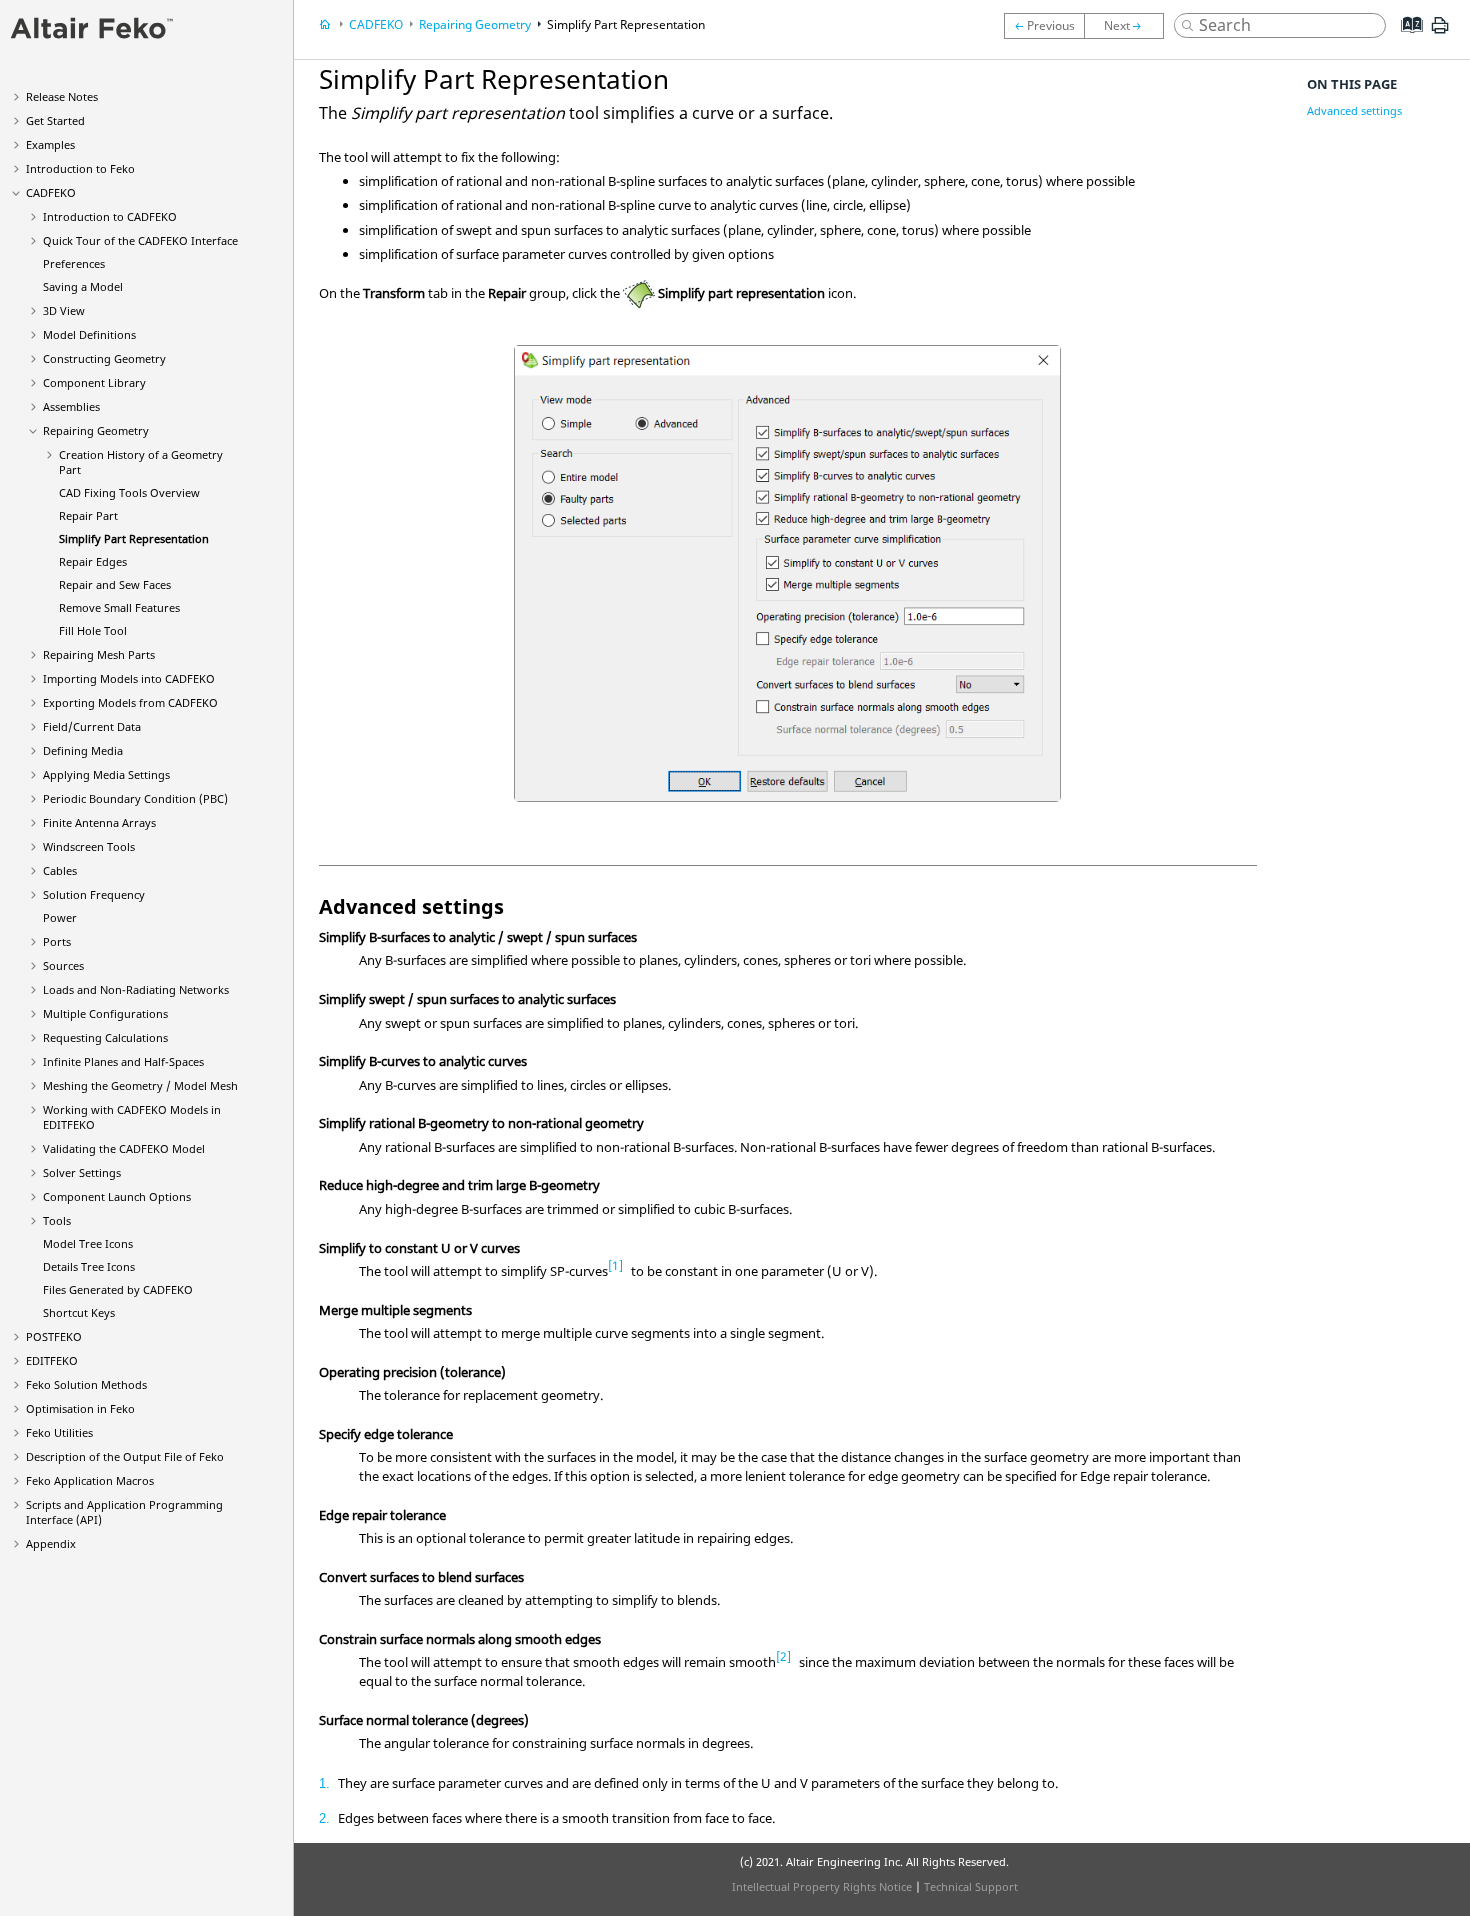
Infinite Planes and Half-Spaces (123, 1061)
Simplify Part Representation (134, 538)
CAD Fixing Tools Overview (129, 492)
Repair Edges (93, 561)
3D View (64, 310)
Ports (57, 941)
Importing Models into (129, 678)
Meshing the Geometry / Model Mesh (140, 1085)
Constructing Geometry (104, 358)
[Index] (1405, 40)
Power (60, 917)
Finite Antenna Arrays (99, 822)
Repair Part (88, 515)
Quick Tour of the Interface (140, 240)
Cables (60, 870)
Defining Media (83, 750)
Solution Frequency (94, 894)
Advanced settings (1354, 110)
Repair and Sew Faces (115, 584)
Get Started (55, 120)
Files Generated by (118, 1289)
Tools (57, 1220)
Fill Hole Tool (93, 630)
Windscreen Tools (89, 846)
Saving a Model (83, 286)
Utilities (59, 1432)
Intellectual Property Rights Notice (822, 1886)
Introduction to (80, 168)
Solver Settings (82, 1172)
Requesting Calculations (105, 1037)
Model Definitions (89, 334)
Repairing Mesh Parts (99, 654)
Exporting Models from (130, 702)
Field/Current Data (92, 726)
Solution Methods (86, 1384)
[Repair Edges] (1129, 26)
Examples (50, 144)
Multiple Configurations (105, 1013)
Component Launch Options (117, 1196)
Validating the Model (124, 1148)
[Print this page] (1440, 33)
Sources (63, 965)
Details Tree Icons (89, 1266)
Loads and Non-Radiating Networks (136, 989)
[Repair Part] (1044, 26)
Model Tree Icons (88, 1243)
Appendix (51, 1543)
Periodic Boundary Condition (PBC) (135, 798)
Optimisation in (80, 1408)
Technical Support (971, 1886)
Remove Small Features (119, 607)
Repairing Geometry (96, 430)
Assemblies (71, 406)
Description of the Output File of (125, 1456)
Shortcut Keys (79, 1312)
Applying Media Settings (106, 774)
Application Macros (90, 1480)
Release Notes (62, 96)
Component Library (94, 382)
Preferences (74, 263)
